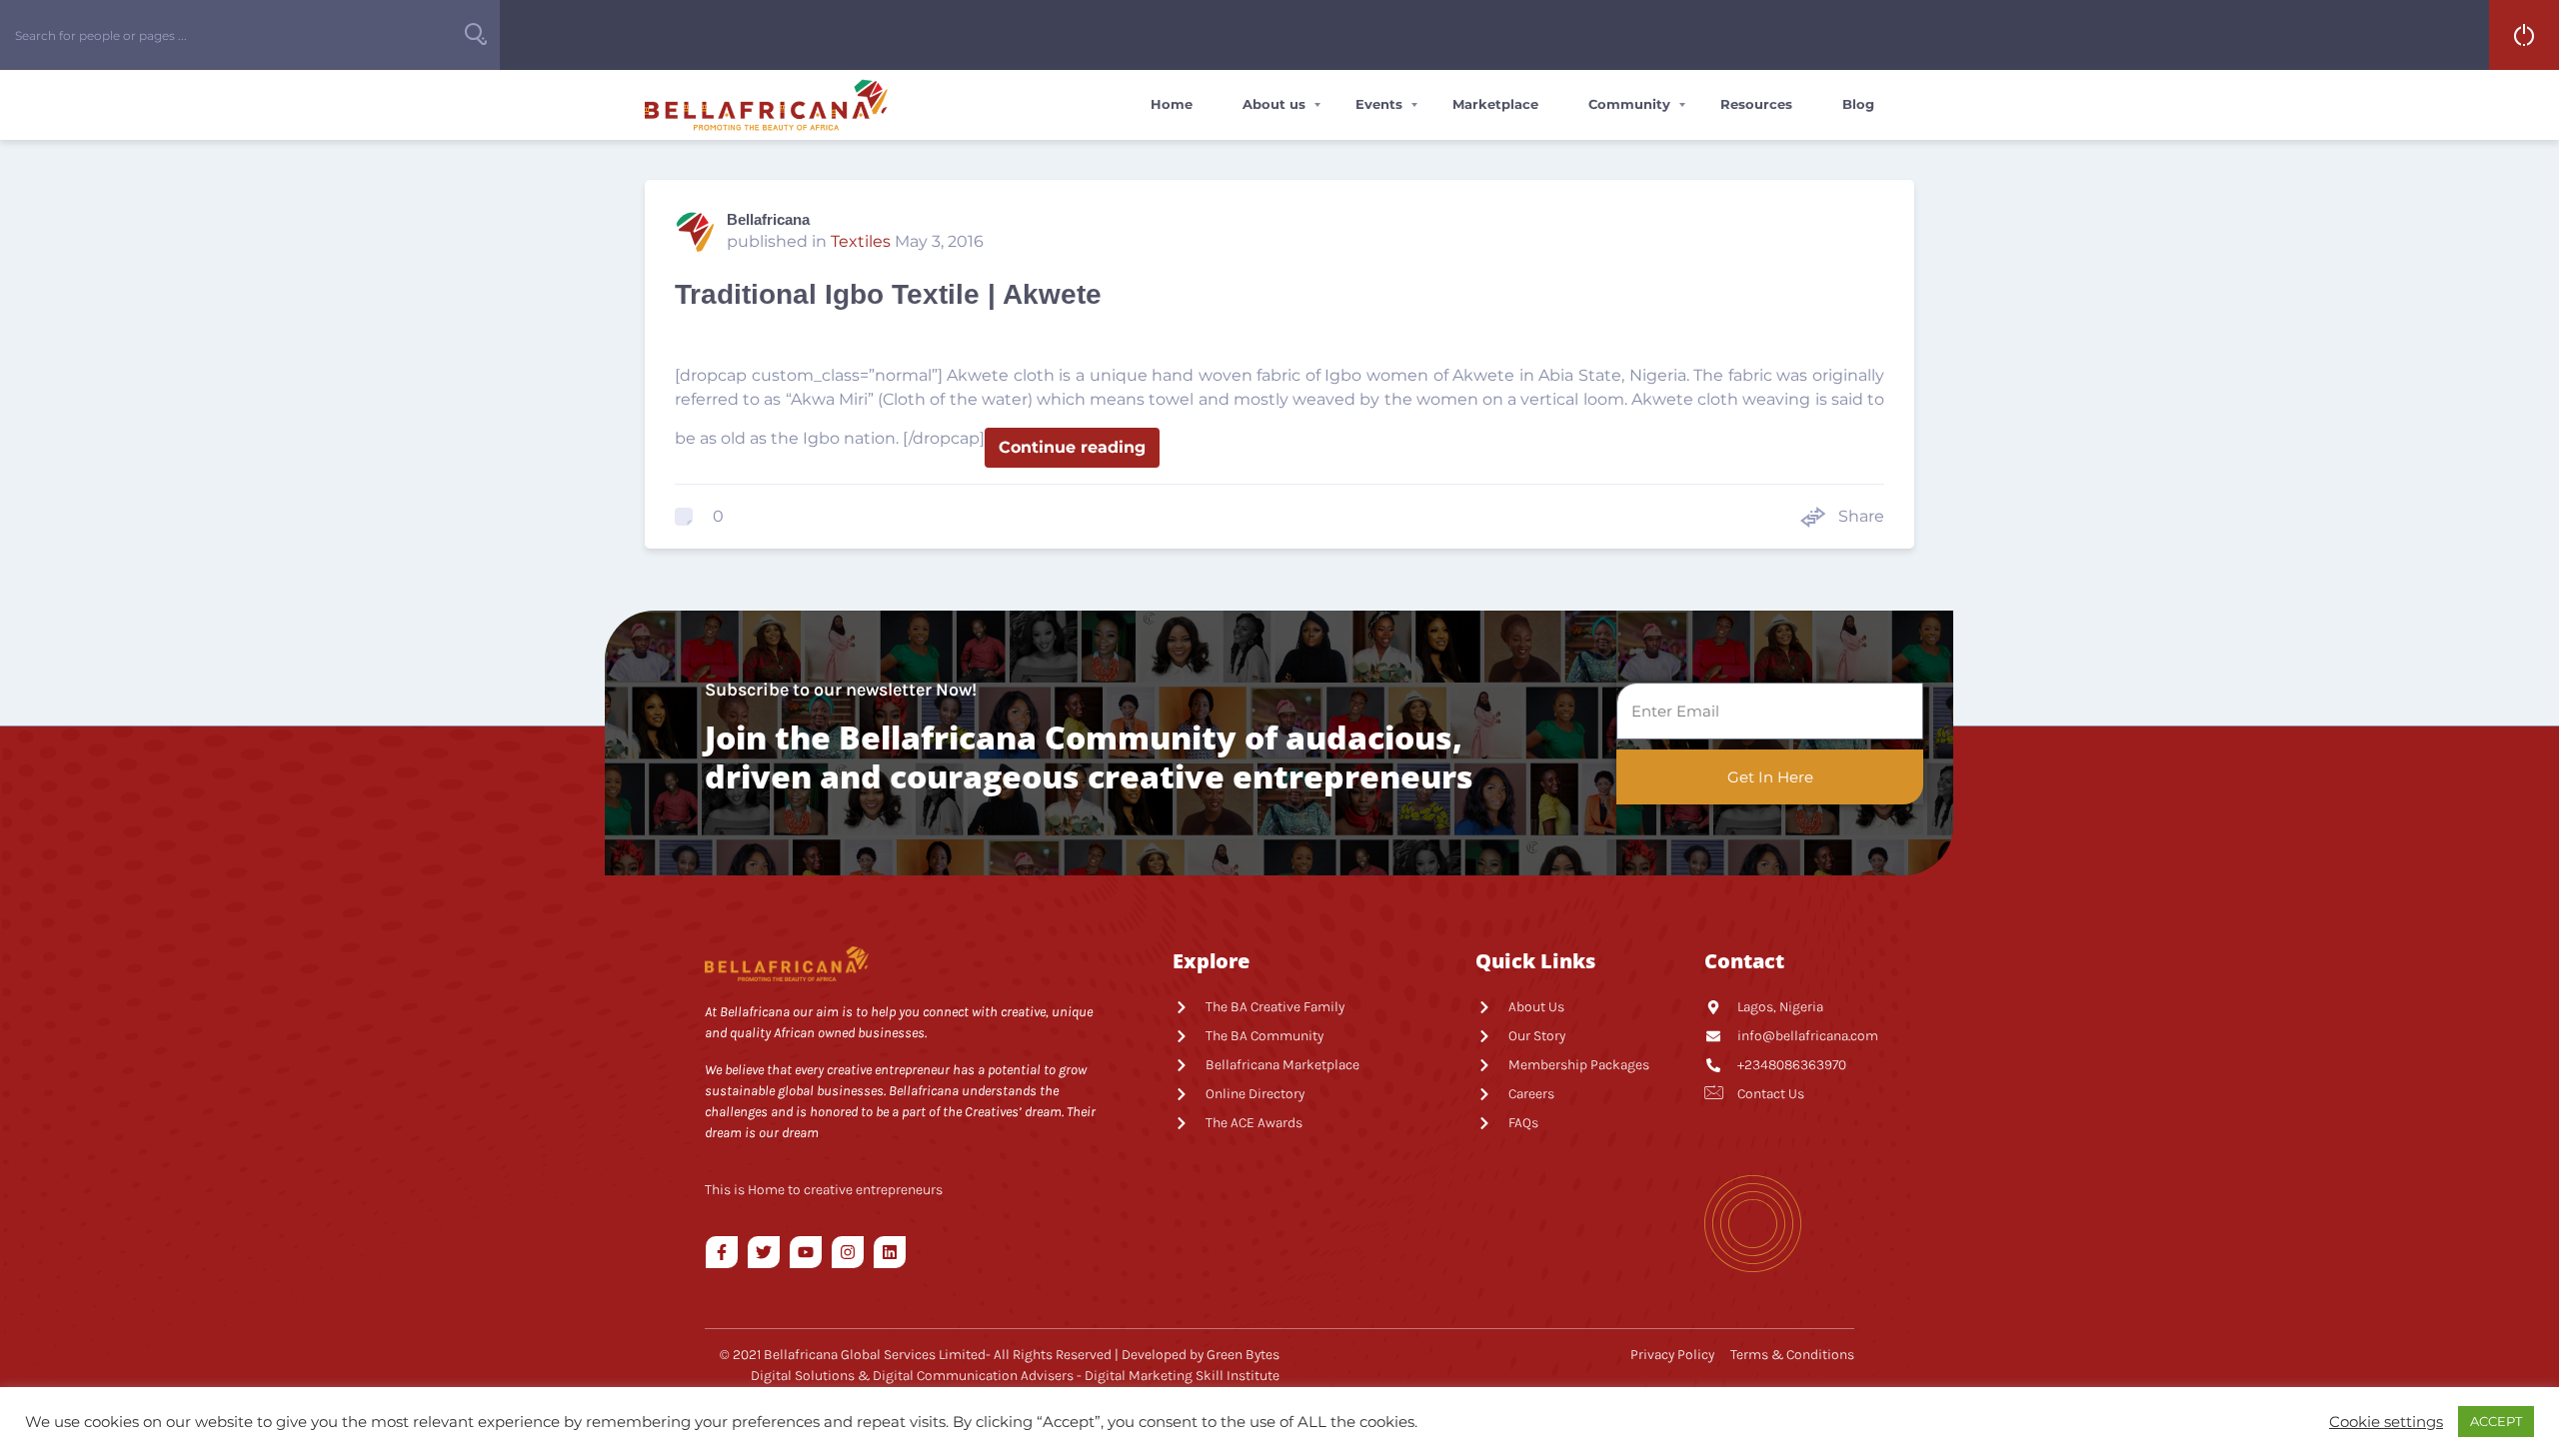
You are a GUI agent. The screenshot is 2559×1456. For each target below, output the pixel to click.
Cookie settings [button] (2386, 1422)
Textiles (861, 241)
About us (1274, 104)
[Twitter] (764, 1252)
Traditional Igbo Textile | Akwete (888, 294)
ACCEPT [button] (2496, 1421)
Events (1379, 104)
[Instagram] (848, 1252)
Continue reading (1072, 447)
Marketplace (1495, 104)
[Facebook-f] (722, 1252)
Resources (1756, 104)
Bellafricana (768, 219)
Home (1172, 104)
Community (1629, 104)
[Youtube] (806, 1252)
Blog (1858, 104)
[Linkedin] (890, 1252)
